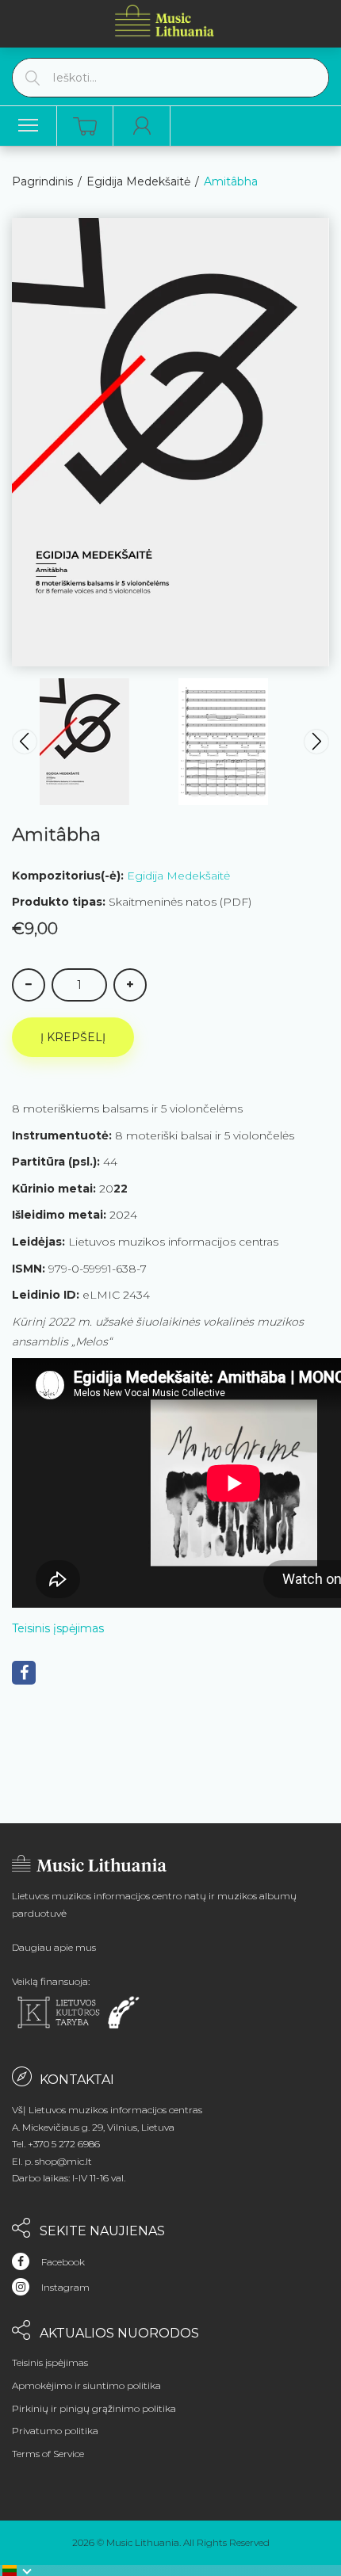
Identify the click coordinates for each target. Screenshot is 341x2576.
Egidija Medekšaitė (138, 181)
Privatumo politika (55, 2431)
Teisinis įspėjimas (58, 1628)
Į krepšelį (73, 1037)
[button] (17, 2570)
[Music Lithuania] (165, 20)
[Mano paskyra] (142, 126)
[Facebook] (24, 1673)
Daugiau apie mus (54, 1947)
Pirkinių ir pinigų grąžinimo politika (94, 2408)
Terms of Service (48, 2454)
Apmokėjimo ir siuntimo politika (86, 2385)
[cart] (85, 126)
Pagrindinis (42, 181)
